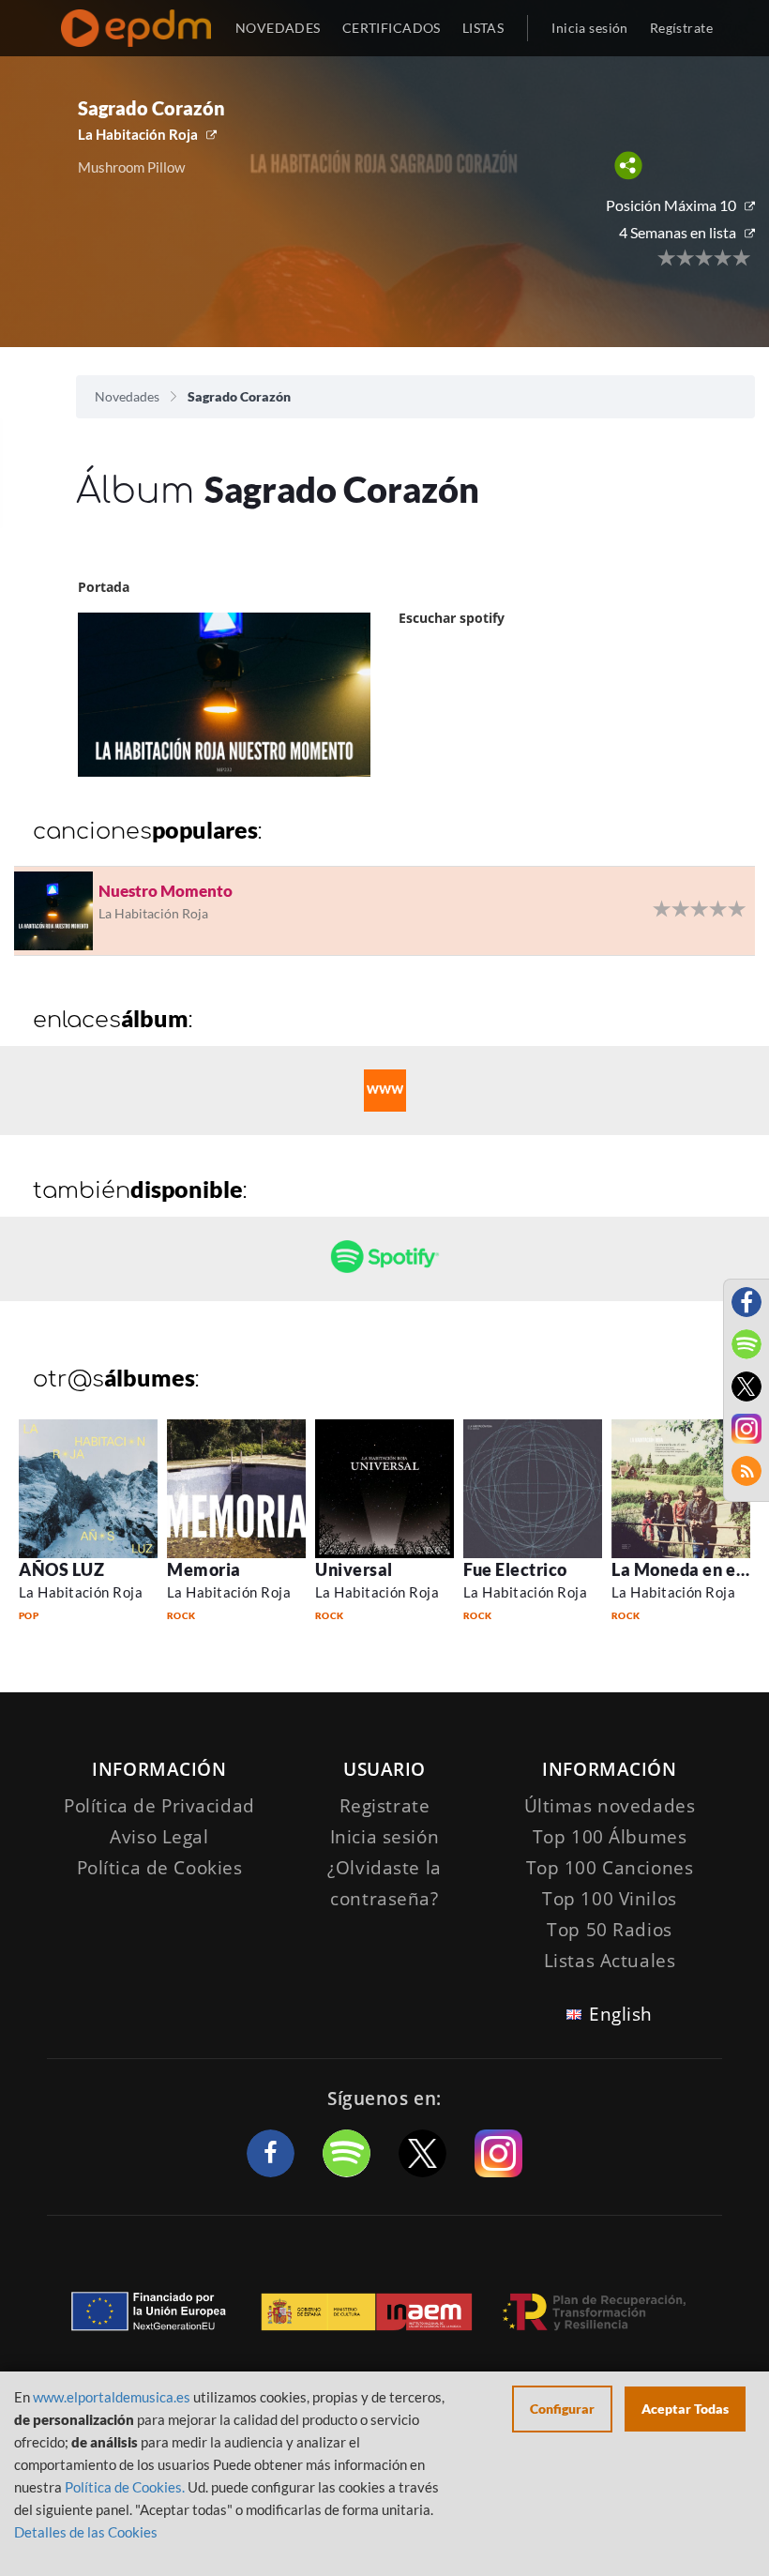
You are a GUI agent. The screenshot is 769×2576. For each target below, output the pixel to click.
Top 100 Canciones (610, 1868)
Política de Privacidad (159, 1806)
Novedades (127, 396)
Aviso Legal (159, 1837)
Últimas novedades (610, 1806)
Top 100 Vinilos (610, 1899)
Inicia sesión (589, 28)
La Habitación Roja (138, 134)
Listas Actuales (610, 1961)
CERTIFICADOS (392, 28)
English (621, 2014)
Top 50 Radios (609, 1930)
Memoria (204, 1569)
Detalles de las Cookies (86, 2532)
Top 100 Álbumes (610, 1837)
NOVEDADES (278, 28)
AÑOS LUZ (61, 1569)
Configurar (562, 2409)
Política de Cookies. (125, 2487)
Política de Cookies (160, 1868)
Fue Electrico (515, 1569)
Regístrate (681, 28)
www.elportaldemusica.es (112, 2397)
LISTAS (483, 28)
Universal (354, 1569)
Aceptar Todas (685, 2409)
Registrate (385, 1806)
